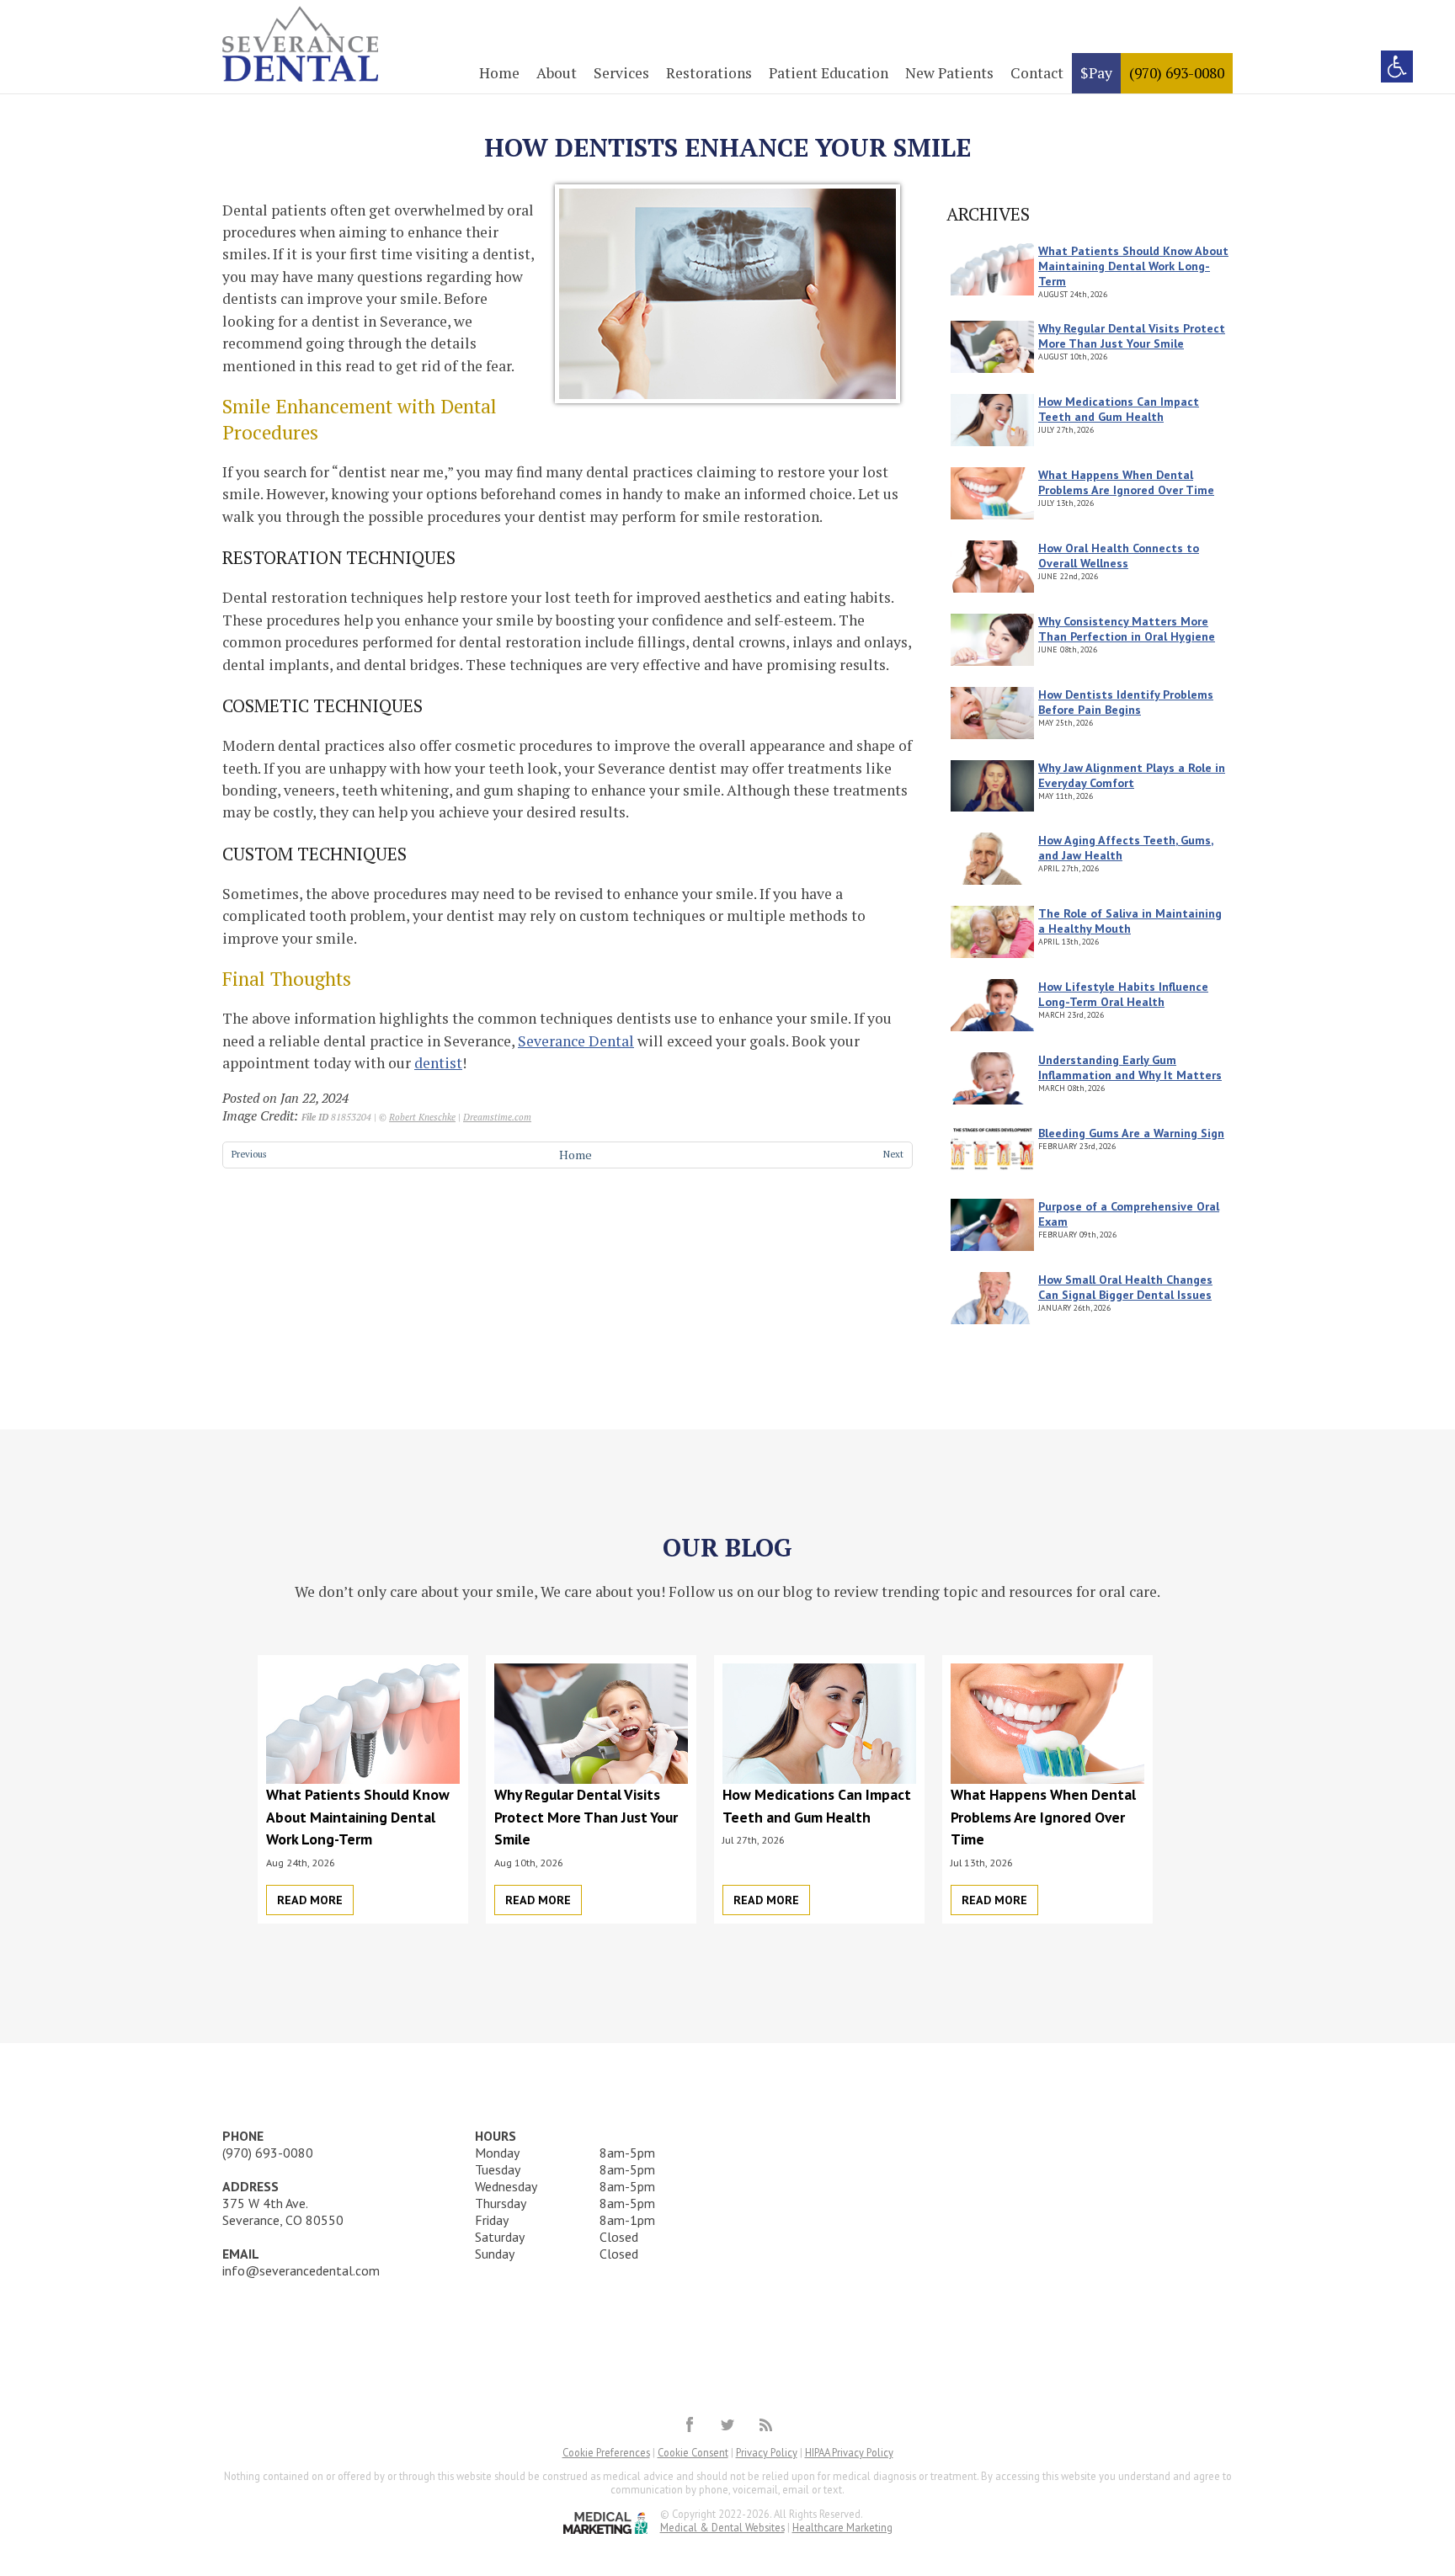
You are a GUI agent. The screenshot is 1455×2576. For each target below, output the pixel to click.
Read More (310, 1900)
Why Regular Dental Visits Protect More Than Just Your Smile (1132, 336)
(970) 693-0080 (1177, 73)
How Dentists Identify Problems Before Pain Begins (1126, 702)
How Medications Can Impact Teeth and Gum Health (1119, 409)
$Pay (1096, 73)
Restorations (709, 73)
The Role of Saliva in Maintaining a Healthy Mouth (1130, 921)
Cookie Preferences (606, 2452)
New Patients (949, 73)
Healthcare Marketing (842, 2527)
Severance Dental (576, 1041)
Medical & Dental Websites (722, 2527)
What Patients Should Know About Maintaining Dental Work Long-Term (1133, 266)
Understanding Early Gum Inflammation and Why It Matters (1130, 1067)
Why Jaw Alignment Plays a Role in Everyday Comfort (1132, 775)
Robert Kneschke (422, 1117)
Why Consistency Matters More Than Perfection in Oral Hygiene (1127, 629)
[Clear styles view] (1397, 67)
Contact (1037, 73)
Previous (249, 1154)
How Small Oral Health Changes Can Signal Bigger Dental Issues (1125, 1287)
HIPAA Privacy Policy (849, 2452)
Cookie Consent (693, 2452)
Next (893, 1154)
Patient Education (829, 73)
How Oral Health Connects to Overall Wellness (1119, 556)
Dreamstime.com (497, 1117)
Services (621, 73)
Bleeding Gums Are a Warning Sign (1131, 1133)
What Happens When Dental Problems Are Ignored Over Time (1126, 482)
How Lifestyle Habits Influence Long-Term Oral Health (1123, 994)
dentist (438, 1063)
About (557, 73)
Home (499, 73)
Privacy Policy (767, 2452)
